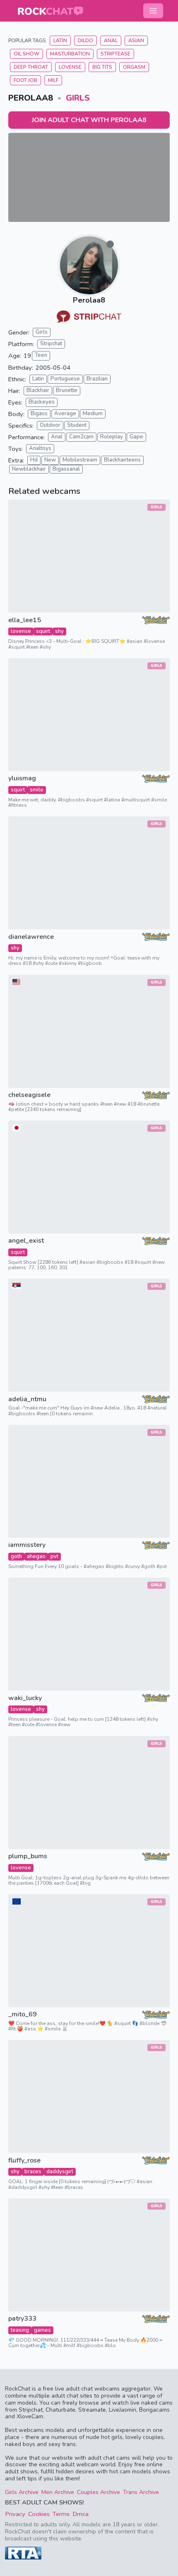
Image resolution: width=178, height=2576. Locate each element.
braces (33, 2172)
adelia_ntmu (27, 1399)
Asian (136, 41)
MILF (53, 80)
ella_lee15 (25, 620)
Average (65, 414)
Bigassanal (66, 469)
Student (77, 425)
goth (16, 1556)
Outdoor (50, 425)
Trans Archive (141, 2492)
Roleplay (112, 437)
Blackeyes (42, 402)
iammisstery (27, 1545)
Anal (111, 41)
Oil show (26, 54)
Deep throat (31, 67)
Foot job (25, 80)
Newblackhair (29, 469)
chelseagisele (29, 1095)
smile (37, 790)
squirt (43, 631)
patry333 (22, 2319)
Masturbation (70, 54)
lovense (21, 631)
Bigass (39, 414)
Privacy (15, 2514)
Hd (34, 460)
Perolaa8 (89, 300)
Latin (60, 41)
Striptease (115, 54)
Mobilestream (80, 460)
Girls (78, 98)
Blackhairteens (122, 460)
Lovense (70, 67)
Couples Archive (99, 2492)
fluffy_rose (24, 2161)
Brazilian (97, 379)
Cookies (39, 2514)
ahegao (36, 1556)
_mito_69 (23, 2014)
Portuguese (65, 379)
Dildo (85, 41)
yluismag (22, 778)
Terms (61, 2514)
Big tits (102, 67)
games (42, 2330)
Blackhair (38, 390)
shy (59, 631)
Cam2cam (81, 437)
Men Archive (58, 2492)
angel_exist (26, 1241)
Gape (136, 437)
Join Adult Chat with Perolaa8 (89, 120)
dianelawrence (31, 937)
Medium (93, 414)
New (50, 460)
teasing (20, 2330)
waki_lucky (25, 1698)
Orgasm (134, 67)
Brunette (67, 390)
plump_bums (28, 1856)
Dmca (81, 2514)
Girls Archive (22, 2492)
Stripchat (51, 344)
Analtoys (40, 448)
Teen (41, 355)
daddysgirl (60, 2172)
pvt (54, 1556)
